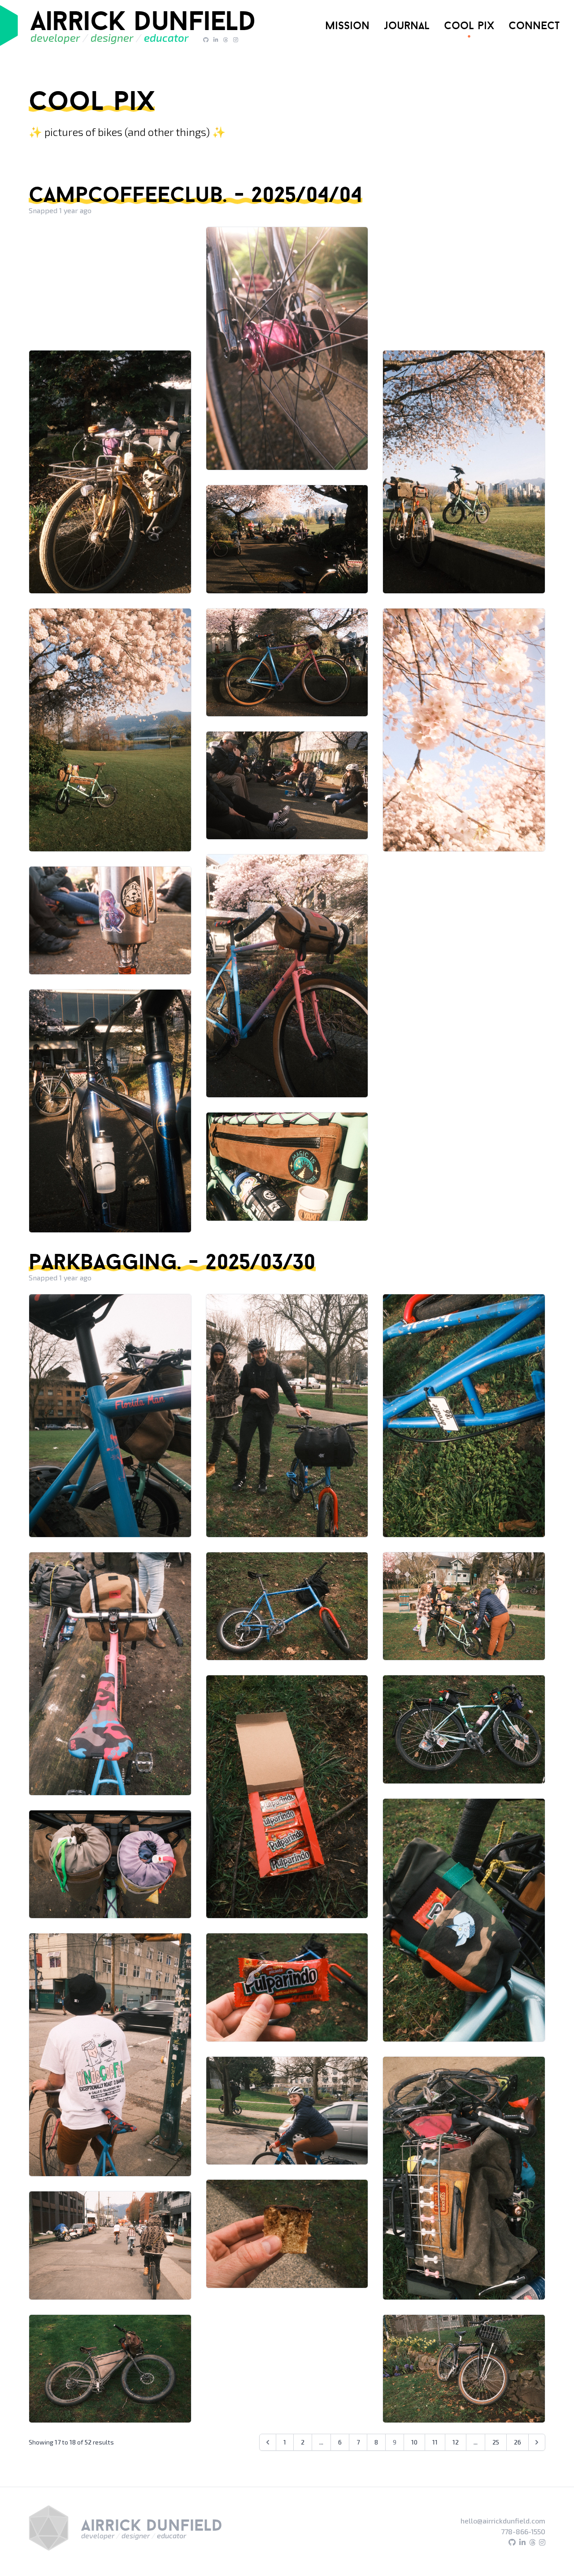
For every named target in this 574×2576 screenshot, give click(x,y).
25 (496, 2442)
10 (414, 2442)
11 (435, 2442)
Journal (407, 25)
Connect (534, 25)
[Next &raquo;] (537, 2442)
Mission (347, 25)
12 (456, 2442)
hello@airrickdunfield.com (503, 2521)
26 (517, 2442)
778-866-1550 (523, 2531)
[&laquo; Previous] (268, 2442)
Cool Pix (469, 25)
